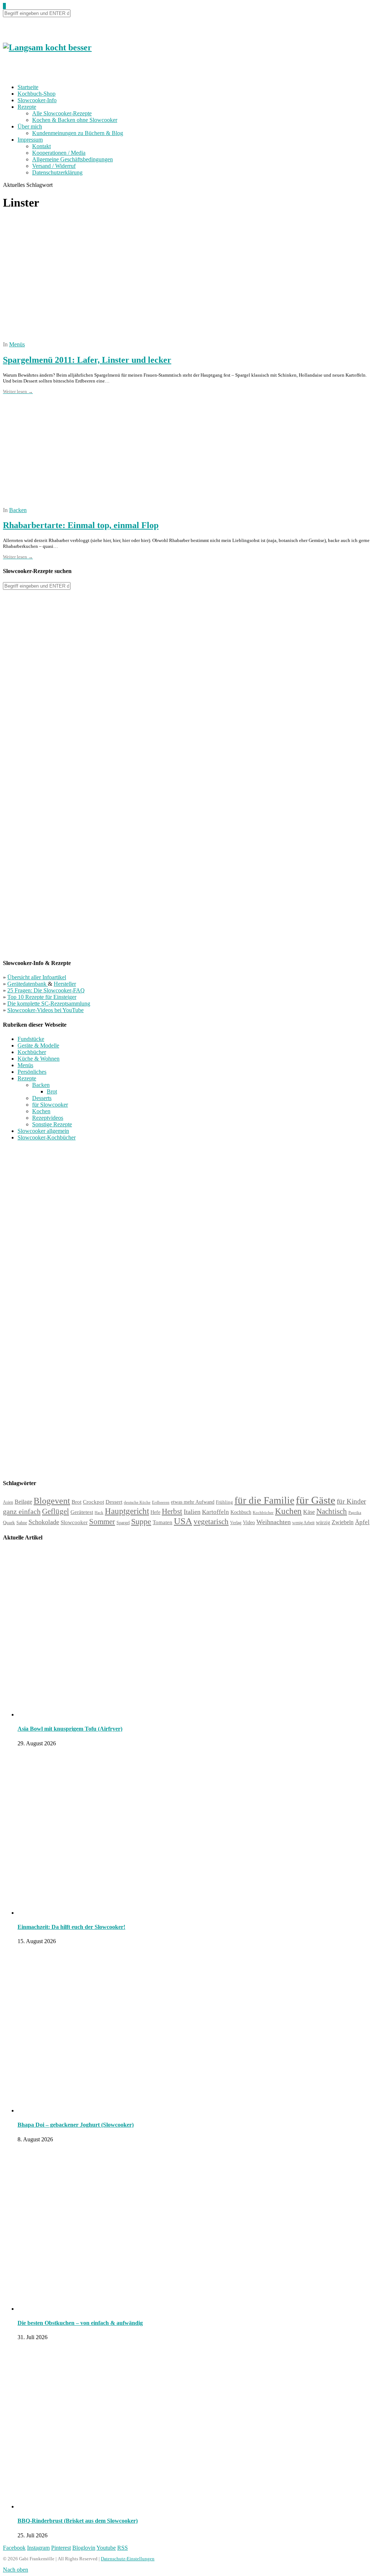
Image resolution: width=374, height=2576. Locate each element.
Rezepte (27, 107)
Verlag (236, 1523)
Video (249, 1522)
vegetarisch (211, 1522)
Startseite (28, 87)
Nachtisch (332, 1511)
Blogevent (52, 1501)
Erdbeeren (161, 1502)
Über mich (30, 126)
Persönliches (32, 1072)
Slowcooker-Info (37, 100)
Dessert (114, 1502)
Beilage (23, 1502)
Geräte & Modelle (38, 1045)
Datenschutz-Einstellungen (128, 2559)
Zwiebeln (343, 1522)
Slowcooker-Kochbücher (47, 1137)
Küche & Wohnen (39, 1059)
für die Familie (264, 1500)
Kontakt (41, 146)
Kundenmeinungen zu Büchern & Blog (78, 133)
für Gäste (316, 1500)
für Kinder (351, 1501)
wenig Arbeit (303, 1523)
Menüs (17, 344)
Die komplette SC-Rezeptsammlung (49, 1004)
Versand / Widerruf (54, 166)
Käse (309, 1512)
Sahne (22, 1523)
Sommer (102, 1522)
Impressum (30, 140)
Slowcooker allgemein (43, 1131)
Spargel (123, 1523)
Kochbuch (241, 1512)
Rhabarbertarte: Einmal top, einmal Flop (81, 525)
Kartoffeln (215, 1512)
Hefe (155, 1512)
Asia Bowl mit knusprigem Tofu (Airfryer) (70, 1729)
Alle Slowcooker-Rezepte (62, 113)
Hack (99, 1513)
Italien (192, 1512)
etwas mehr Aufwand (193, 1502)
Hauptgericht (127, 1511)
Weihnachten (274, 1522)
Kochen (41, 1111)
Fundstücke (31, 1039)
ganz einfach (22, 1511)
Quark (9, 1522)
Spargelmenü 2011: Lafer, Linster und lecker (87, 360)
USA (183, 1521)
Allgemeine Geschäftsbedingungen (72, 159)
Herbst (172, 1511)
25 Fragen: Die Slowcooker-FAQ (46, 990)
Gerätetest (82, 1512)
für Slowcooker (50, 1105)
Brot (52, 1091)
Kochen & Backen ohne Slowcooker (75, 120)
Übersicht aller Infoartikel (37, 977)
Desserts (42, 1098)
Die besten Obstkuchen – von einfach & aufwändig (80, 2323)
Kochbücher (32, 1052)
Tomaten (163, 1522)
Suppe (141, 1521)
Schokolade (44, 1522)
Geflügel (56, 1511)
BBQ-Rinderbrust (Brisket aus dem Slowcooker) (78, 2521)
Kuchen (288, 1511)
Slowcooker (74, 1522)
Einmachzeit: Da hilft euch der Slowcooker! (71, 1927)
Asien (8, 1502)
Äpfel (362, 1522)
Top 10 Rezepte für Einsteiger (42, 997)
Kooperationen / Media (59, 153)
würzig (323, 1522)
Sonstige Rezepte (52, 1124)
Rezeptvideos (48, 1118)
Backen (18, 510)
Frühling (224, 1502)
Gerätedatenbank (28, 984)
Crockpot (93, 1502)
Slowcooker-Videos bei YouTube (45, 1010)
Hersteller (65, 984)
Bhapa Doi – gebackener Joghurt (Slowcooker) (76, 2125)
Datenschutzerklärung (57, 172)
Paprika (355, 1512)
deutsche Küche (137, 1502)
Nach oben (16, 2570)
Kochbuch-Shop (37, 94)
